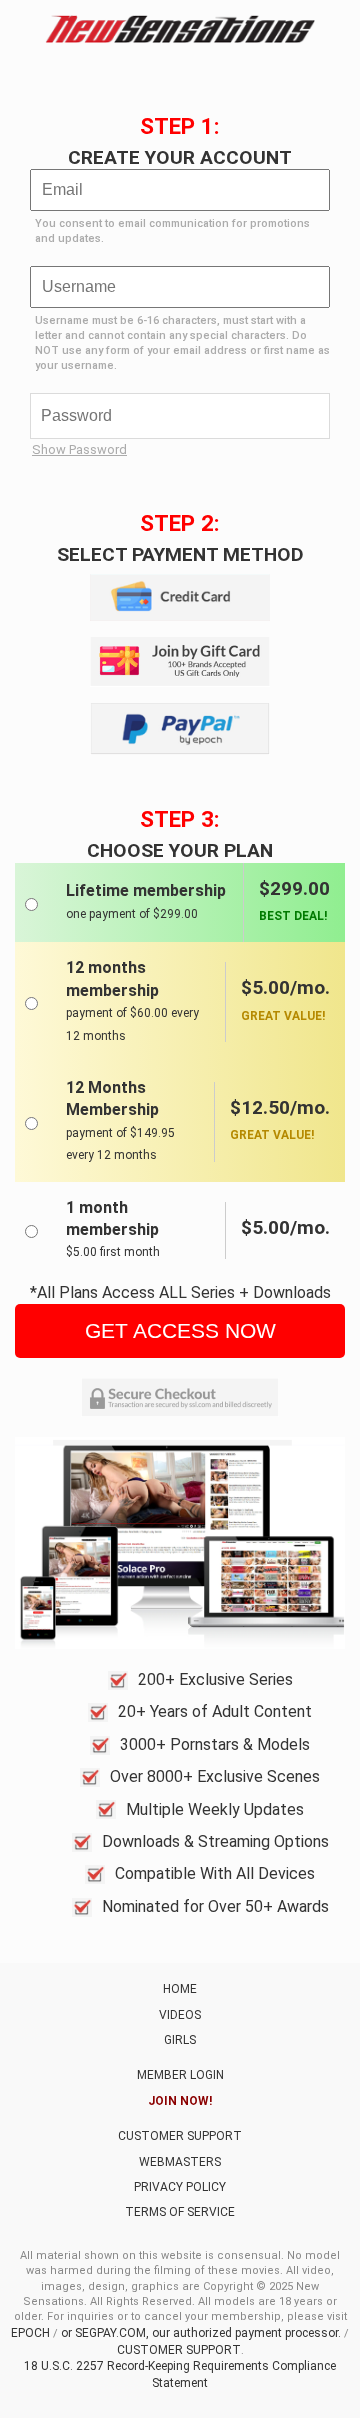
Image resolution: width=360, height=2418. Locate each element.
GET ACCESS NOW (180, 1330)
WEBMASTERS (180, 2162)
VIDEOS (180, 2015)
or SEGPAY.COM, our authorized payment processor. (201, 2333)
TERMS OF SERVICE (180, 2212)
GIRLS (180, 2040)
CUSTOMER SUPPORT (180, 2136)
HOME (180, 1989)
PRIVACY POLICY (180, 2187)
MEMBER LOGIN (180, 2075)
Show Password (79, 449)
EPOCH (30, 2333)
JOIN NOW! (180, 2101)
